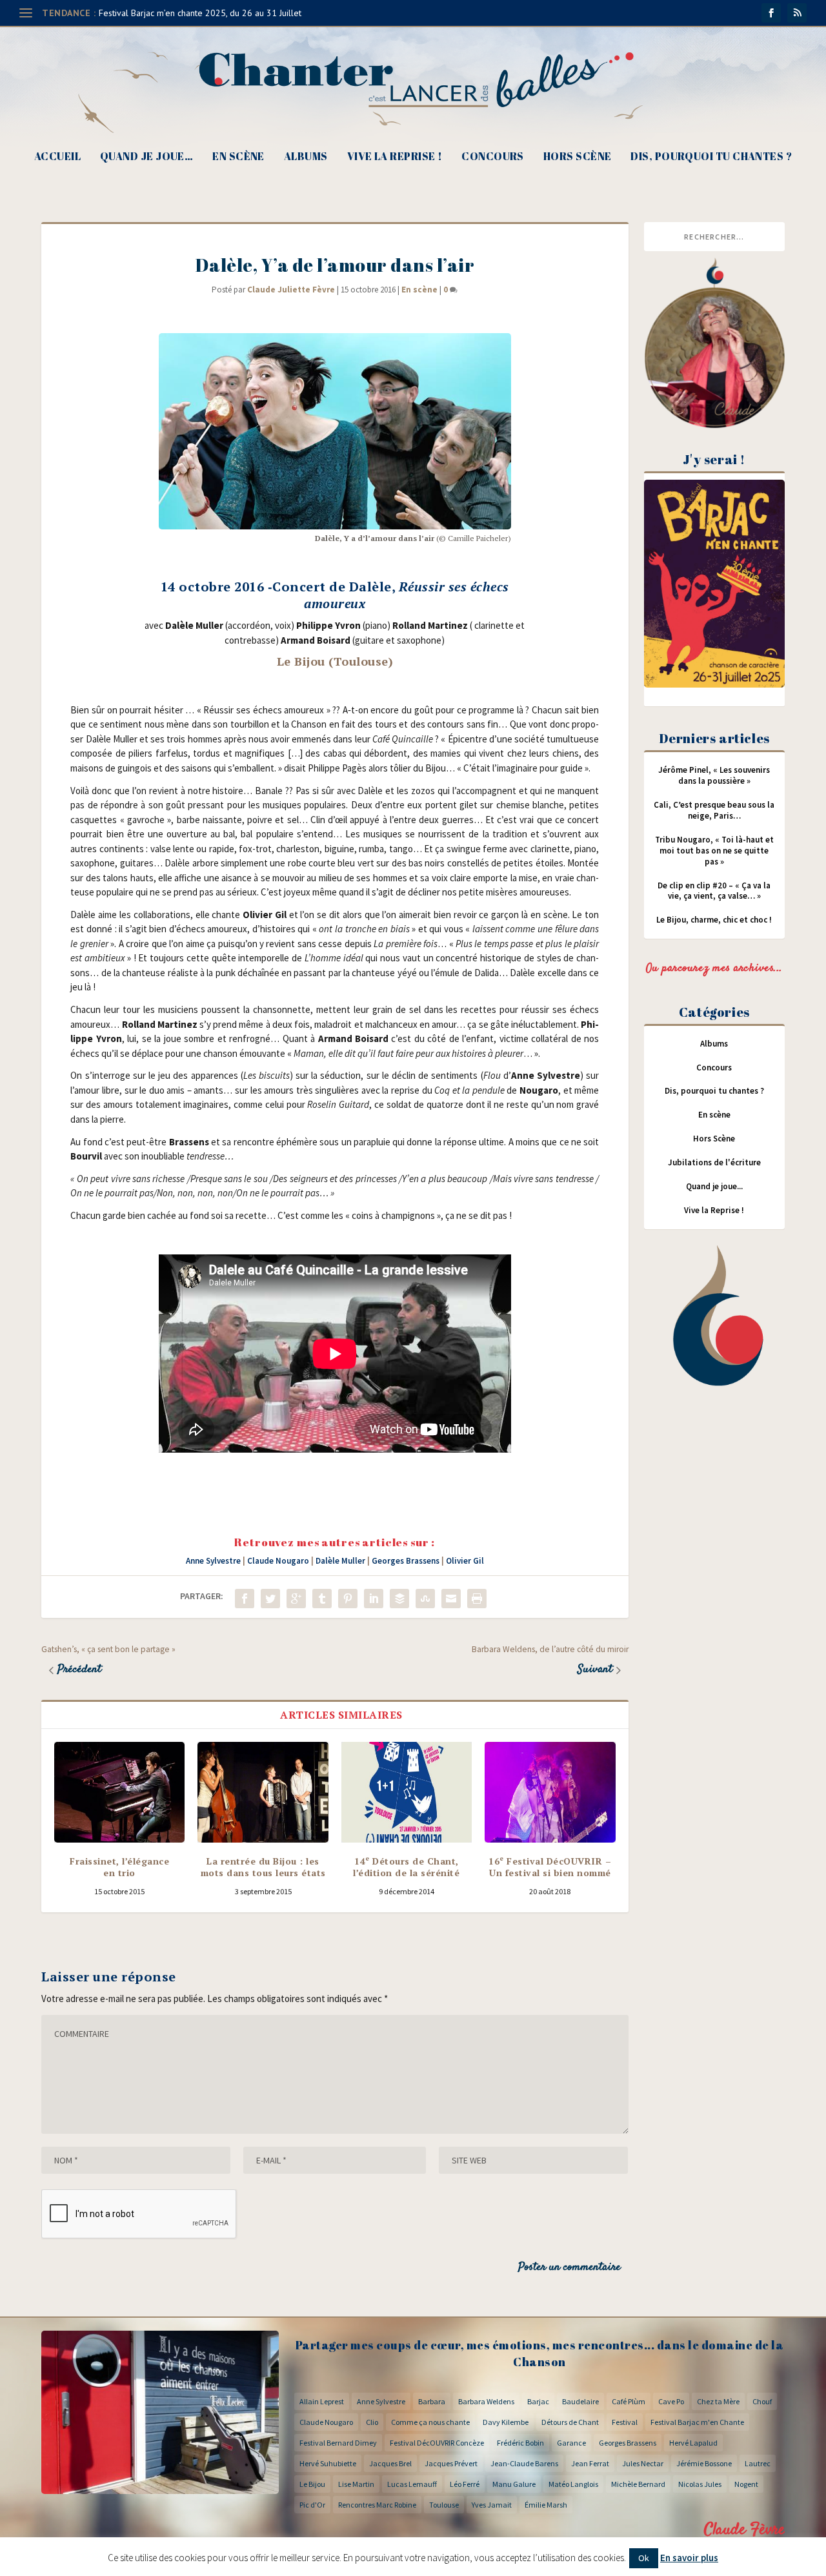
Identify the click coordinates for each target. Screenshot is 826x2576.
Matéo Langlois (573, 2484)
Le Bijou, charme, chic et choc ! (714, 920)
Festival (625, 2422)
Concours (493, 157)
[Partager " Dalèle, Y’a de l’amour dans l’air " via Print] (477, 1599)
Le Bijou (312, 2484)
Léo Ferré (465, 2484)
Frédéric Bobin (520, 2443)
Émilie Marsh (546, 2505)
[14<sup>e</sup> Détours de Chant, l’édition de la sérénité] (407, 1792)
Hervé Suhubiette (328, 2463)
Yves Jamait (492, 2505)
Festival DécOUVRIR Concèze (437, 2443)
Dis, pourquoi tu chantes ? (711, 157)
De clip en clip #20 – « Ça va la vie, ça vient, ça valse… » (714, 891)
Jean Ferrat (590, 2463)
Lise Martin (356, 2484)
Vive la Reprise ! (395, 157)
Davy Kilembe (506, 2422)
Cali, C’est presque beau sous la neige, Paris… (714, 810)
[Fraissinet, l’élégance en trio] (119, 1792)
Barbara (432, 2401)
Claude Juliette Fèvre (291, 290)
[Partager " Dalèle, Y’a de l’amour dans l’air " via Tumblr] (322, 1599)
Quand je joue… (146, 157)
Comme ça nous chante (430, 2422)
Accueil (57, 157)
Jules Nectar (643, 2463)
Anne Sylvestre (213, 1561)
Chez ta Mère (718, 2401)
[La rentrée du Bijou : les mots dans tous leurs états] (263, 1792)
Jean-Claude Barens (524, 2463)
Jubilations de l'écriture (714, 1162)
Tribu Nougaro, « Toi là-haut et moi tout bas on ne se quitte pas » (714, 851)
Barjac (538, 2401)
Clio (372, 2422)
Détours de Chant (570, 2422)
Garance (571, 2443)
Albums (306, 157)
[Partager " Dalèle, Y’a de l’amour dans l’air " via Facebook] (245, 1599)
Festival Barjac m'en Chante (697, 2422)
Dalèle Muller (340, 1561)
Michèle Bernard (638, 2484)
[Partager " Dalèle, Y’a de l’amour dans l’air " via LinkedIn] (374, 1599)
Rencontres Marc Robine (377, 2505)
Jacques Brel (390, 2463)
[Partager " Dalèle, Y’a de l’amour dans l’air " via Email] (451, 1599)
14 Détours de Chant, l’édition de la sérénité (406, 1867)
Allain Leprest (322, 2401)
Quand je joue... (714, 1186)
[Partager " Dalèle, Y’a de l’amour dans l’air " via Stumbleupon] (425, 1599)
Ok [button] (644, 2558)
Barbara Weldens (486, 2401)
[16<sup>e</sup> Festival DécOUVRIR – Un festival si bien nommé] (550, 1792)
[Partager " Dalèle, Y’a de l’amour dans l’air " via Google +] (296, 1599)
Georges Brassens (406, 1561)
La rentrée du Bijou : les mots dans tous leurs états (263, 1867)
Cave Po (671, 2401)
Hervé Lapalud (693, 2443)
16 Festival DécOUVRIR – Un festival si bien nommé (550, 1867)
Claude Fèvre (744, 2530)
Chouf (762, 2401)
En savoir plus (689, 2558)
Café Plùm (629, 2401)
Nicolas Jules (700, 2484)
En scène (238, 157)
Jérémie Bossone (704, 2463)
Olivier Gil (465, 1561)
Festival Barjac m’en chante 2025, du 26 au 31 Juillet (200, 13)
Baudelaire (580, 2401)
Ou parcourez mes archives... (714, 968)
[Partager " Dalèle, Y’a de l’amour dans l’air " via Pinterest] (348, 1599)
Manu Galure (514, 2484)
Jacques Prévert (451, 2463)
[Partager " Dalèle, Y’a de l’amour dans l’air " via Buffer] (399, 1599)
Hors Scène (578, 157)
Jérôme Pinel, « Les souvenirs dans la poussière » (714, 775)
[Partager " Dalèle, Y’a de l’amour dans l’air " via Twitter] (270, 1599)
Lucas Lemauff (412, 2484)
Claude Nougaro (278, 1561)
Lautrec (758, 2463)
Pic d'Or (312, 2505)
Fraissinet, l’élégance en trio (119, 1867)
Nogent (746, 2484)
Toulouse (444, 2505)
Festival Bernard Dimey (338, 2443)
